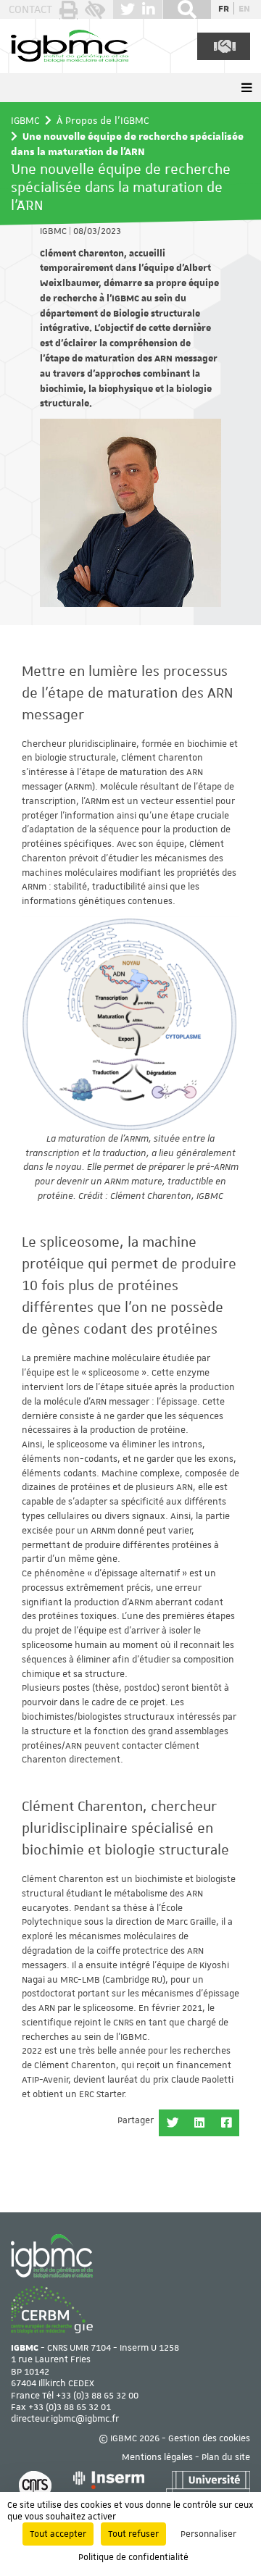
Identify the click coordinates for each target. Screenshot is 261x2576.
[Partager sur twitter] (172, 2123)
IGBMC (25, 120)
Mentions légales (157, 2457)
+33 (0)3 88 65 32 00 (97, 2396)
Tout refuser (133, 2534)
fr (224, 8)
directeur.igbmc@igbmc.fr (65, 2419)
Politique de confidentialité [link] (133, 2557)
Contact (30, 9)
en (244, 8)
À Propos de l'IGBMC (103, 120)
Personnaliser (208, 2534)
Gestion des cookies (209, 2438)
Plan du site (226, 2457)
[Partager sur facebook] (226, 2123)
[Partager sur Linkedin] (199, 2123)
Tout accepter (58, 2534)
